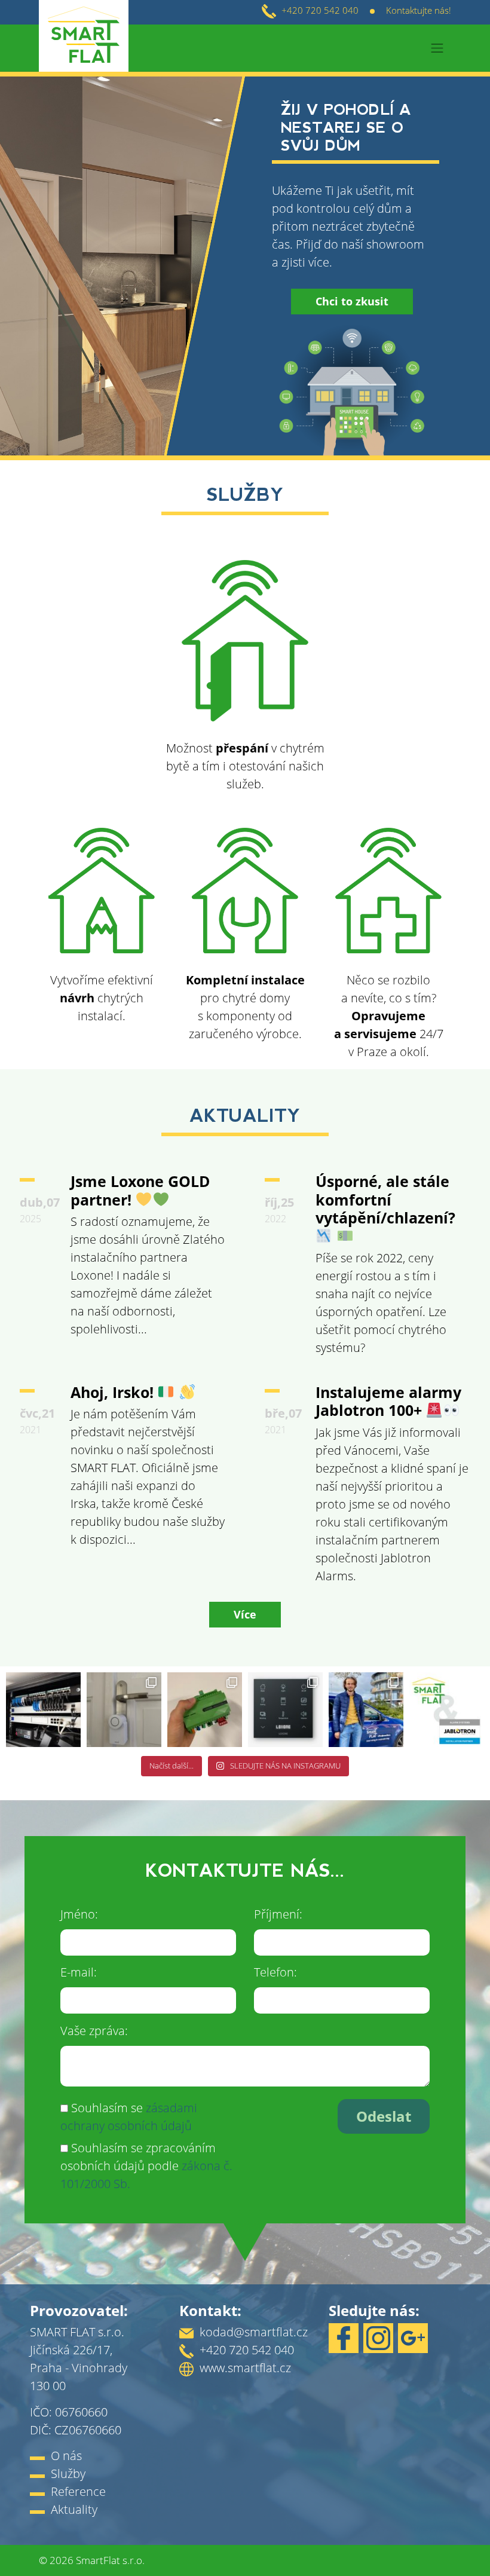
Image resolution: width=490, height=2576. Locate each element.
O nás (66, 2456)
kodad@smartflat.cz (254, 2332)
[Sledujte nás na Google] (415, 2337)
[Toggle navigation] (437, 48)
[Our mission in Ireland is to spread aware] (366, 1710)
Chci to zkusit (352, 301)
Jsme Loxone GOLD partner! (140, 1190)
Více (245, 1614)
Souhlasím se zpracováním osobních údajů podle (146, 2166)
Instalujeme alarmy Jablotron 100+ (388, 1401)
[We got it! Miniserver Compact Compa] (205, 1710)
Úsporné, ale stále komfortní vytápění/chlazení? (385, 1199)
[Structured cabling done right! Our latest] (43, 1710)
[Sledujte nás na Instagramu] (381, 2337)
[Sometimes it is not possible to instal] (124, 1710)
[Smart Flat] (84, 47)
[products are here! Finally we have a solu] (285, 1710)
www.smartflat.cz (245, 2368)
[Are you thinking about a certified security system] (447, 1710)
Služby (68, 2473)
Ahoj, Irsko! (114, 1392)
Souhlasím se (129, 2117)
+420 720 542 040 (320, 10)
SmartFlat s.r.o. (110, 2560)
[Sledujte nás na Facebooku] (346, 2337)
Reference (78, 2491)
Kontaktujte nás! (419, 10)
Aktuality (74, 2509)
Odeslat (384, 2116)
